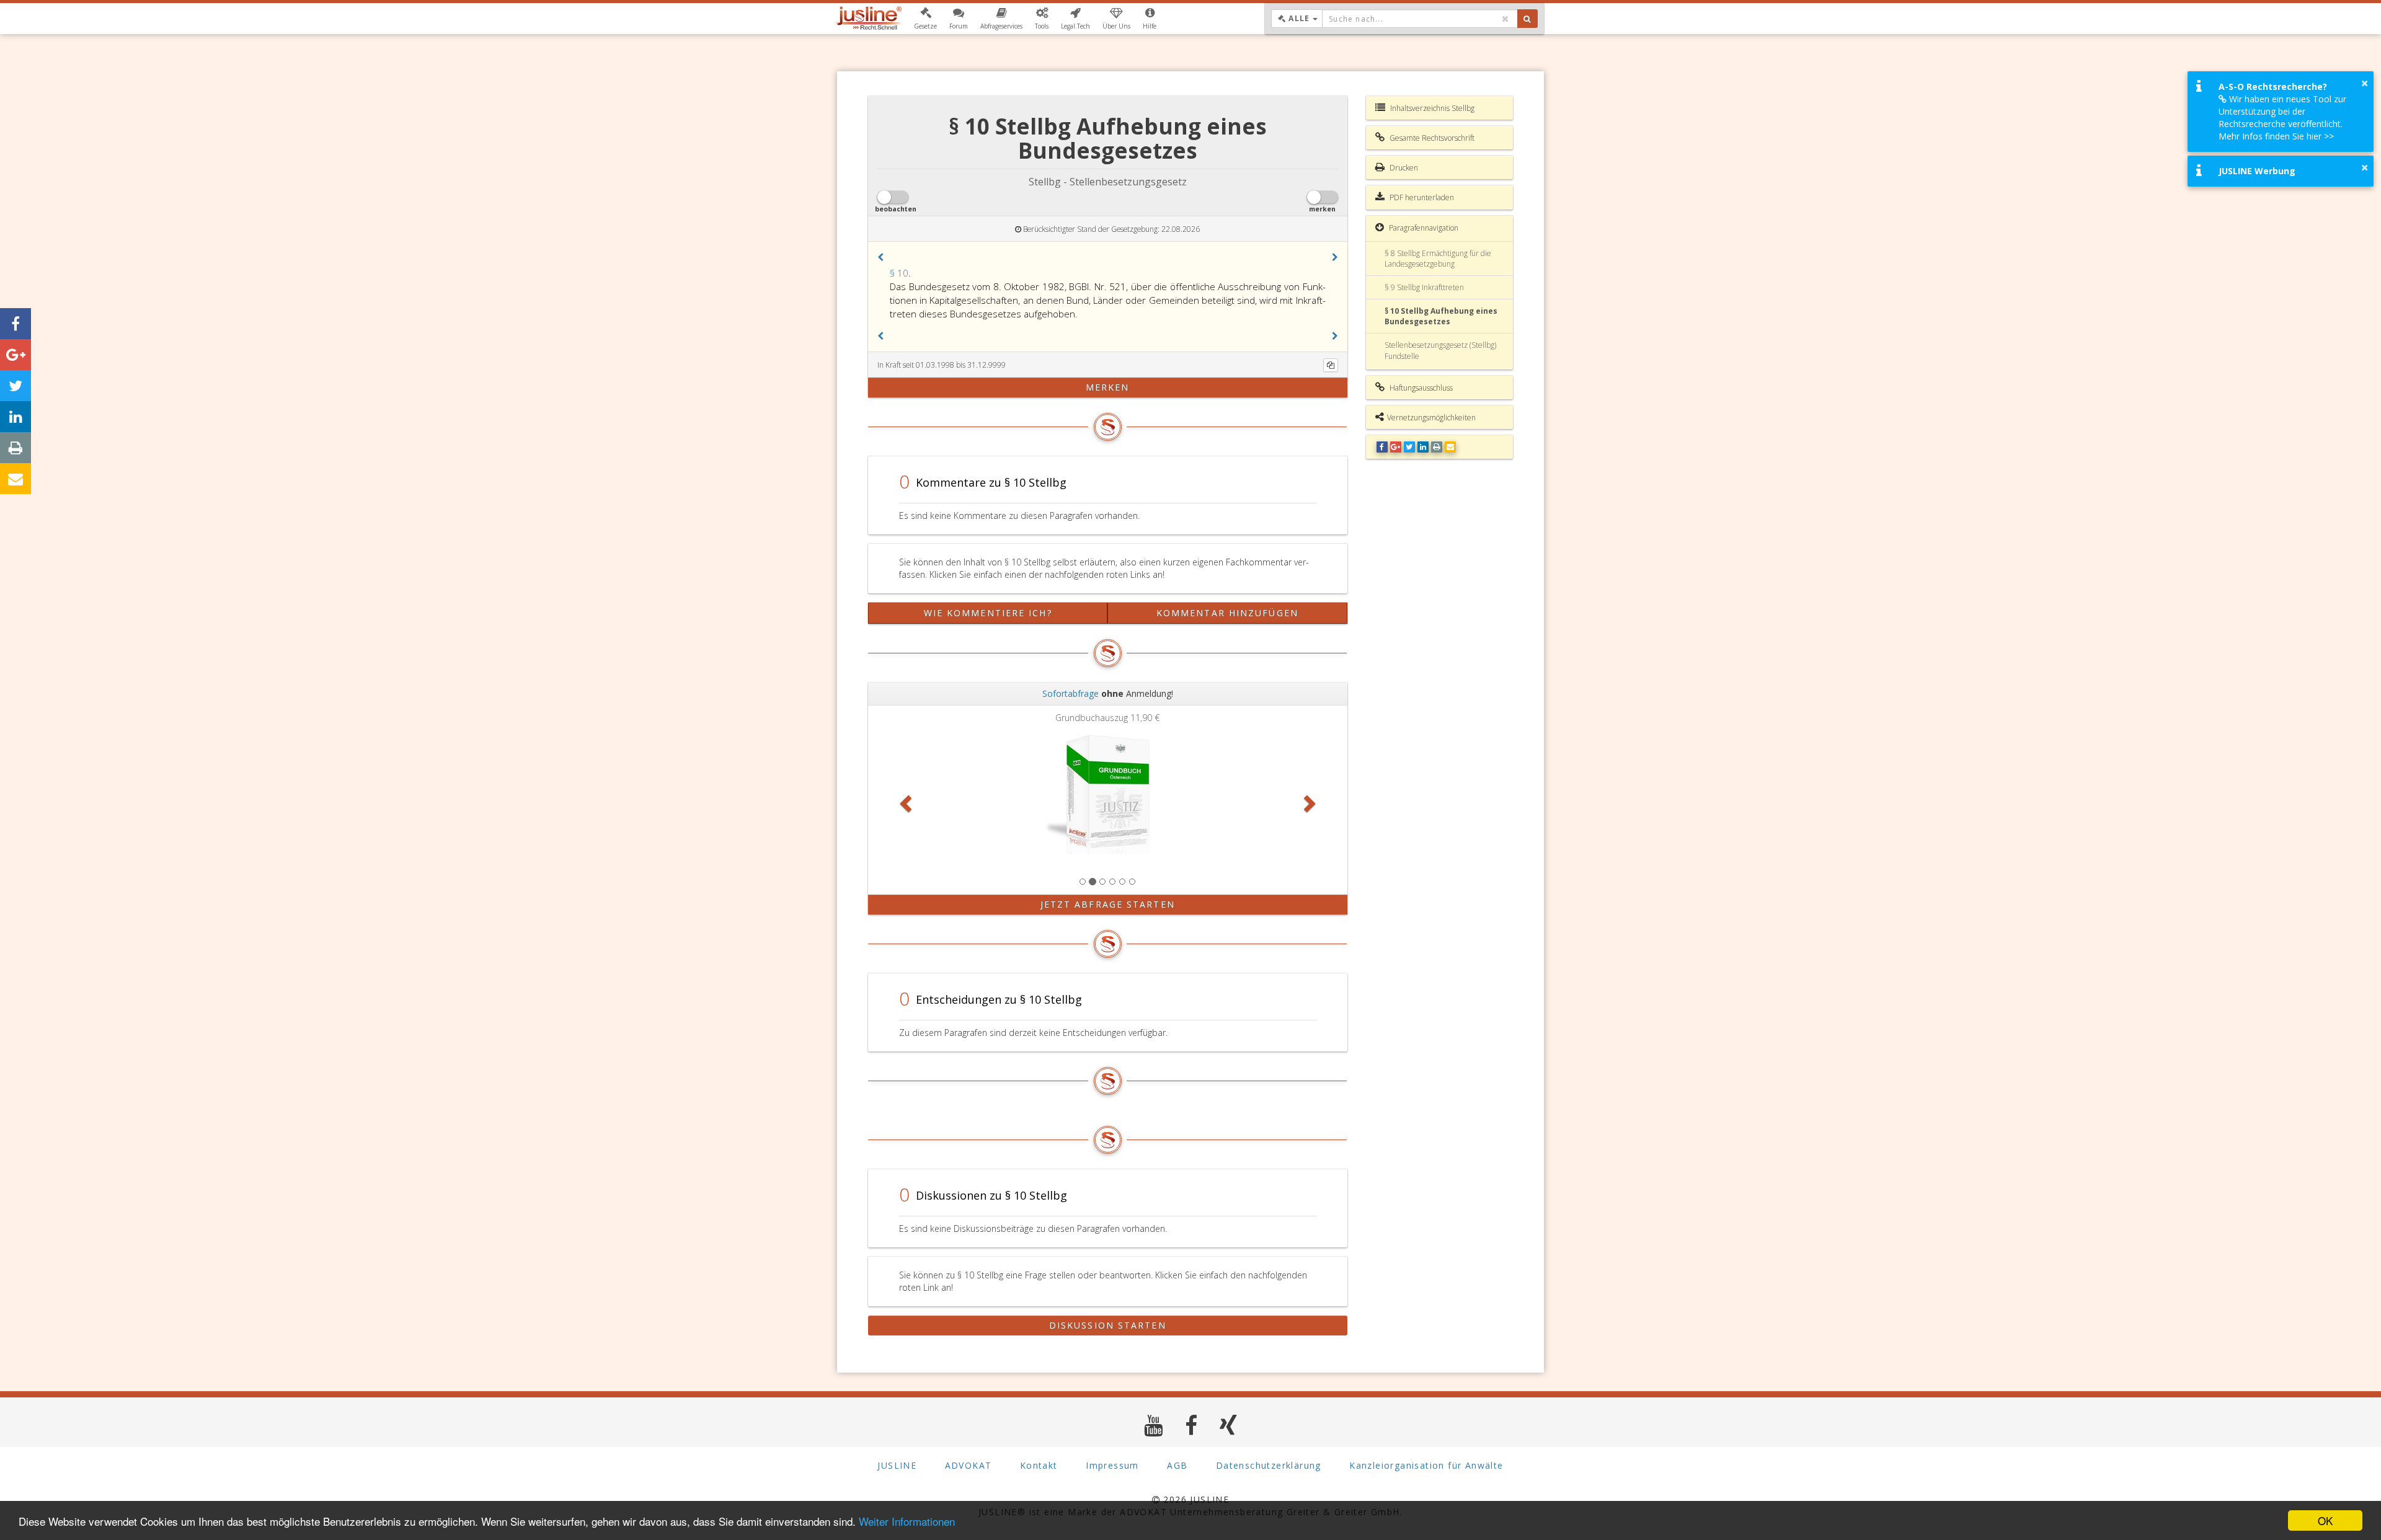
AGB (1177, 1465)
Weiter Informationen (907, 1521)
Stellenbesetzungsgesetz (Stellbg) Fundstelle (1440, 350)
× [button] (2365, 83)
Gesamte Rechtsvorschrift (1431, 138)
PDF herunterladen (1421, 197)
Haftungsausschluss (1420, 388)
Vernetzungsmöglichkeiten (1431, 418)
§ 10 (899, 273)
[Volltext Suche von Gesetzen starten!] (1527, 19)
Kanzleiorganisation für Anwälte (1426, 1465)
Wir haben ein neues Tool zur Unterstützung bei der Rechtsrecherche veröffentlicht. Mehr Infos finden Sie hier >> (2282, 117)
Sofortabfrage (1071, 693)
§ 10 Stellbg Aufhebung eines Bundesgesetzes (1441, 316)
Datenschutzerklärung (1269, 1465)
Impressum (1112, 1465)
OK (2325, 1520)
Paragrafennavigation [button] (1423, 228)
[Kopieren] (1331, 365)
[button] (925, 19)
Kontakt (1039, 1465)
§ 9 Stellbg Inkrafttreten (1424, 287)
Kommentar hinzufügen (1227, 613)
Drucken (1403, 168)
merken (1108, 387)
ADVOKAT (969, 1465)
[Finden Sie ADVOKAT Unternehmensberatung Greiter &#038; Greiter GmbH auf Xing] (1229, 1425)
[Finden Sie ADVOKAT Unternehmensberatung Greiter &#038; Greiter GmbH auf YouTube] (1154, 1425)
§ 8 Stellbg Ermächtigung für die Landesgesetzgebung (1438, 259)
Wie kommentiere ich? (988, 613)
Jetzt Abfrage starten (1108, 904)
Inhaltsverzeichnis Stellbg (1431, 108)
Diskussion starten (1108, 1325)
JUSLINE (897, 1465)
